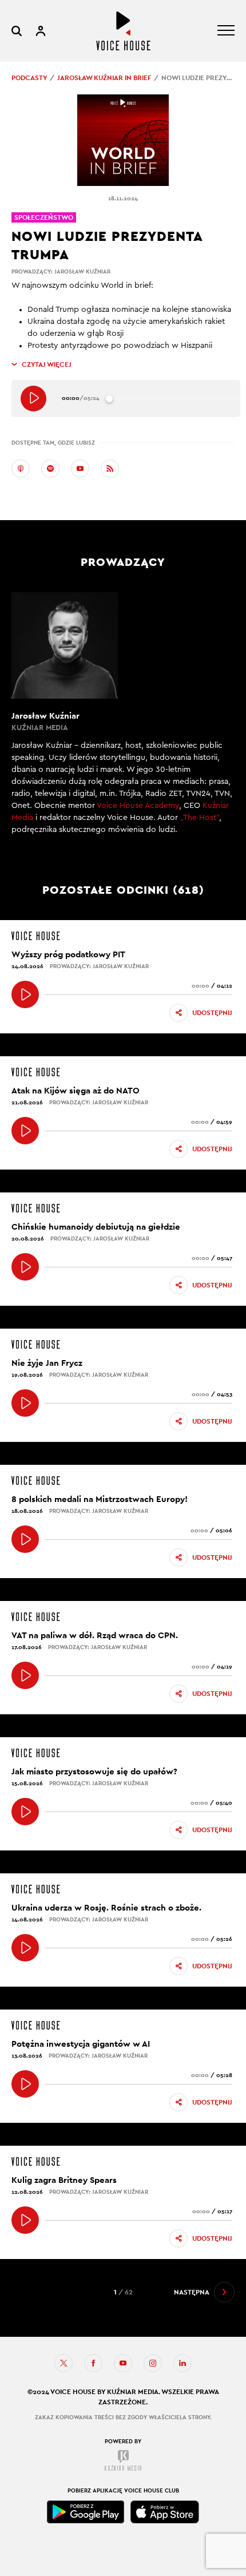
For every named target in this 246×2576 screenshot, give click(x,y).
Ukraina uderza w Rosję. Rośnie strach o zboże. (106, 1907)
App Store (165, 2512)
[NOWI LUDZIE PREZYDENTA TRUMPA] (33, 399)
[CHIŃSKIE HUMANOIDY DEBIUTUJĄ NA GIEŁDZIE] (25, 1267)
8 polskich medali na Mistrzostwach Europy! (100, 1499)
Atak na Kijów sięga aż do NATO (76, 1090)
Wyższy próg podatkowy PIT (68, 954)
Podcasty (29, 78)
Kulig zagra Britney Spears (64, 2180)
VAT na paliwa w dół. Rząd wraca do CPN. (95, 1635)
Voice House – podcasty (123, 31)
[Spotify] (50, 469)
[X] (64, 2363)
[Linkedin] (182, 2363)
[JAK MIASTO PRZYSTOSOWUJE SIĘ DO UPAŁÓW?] (25, 1812)
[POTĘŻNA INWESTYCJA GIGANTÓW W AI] (25, 2084)
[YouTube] (80, 469)
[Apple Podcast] (21, 469)
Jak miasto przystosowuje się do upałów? (94, 1771)
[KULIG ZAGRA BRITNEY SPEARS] (25, 2220)
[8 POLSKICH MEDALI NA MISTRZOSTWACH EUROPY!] (25, 1539)
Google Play (86, 2512)
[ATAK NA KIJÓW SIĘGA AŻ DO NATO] (25, 1131)
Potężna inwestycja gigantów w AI (81, 2044)
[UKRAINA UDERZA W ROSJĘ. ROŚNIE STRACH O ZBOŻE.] (25, 1948)
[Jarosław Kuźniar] (123, 720)
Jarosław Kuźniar (82, 272)
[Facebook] (93, 2363)
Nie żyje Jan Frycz (47, 1363)
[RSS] (110, 469)
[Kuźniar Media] (123, 2460)
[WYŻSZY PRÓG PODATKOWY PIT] (25, 994)
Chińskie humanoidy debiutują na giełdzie (96, 1226)
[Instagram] (153, 2363)
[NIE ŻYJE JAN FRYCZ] (25, 1403)
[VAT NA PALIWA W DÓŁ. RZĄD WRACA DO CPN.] (25, 1675)
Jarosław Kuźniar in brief (104, 78)
